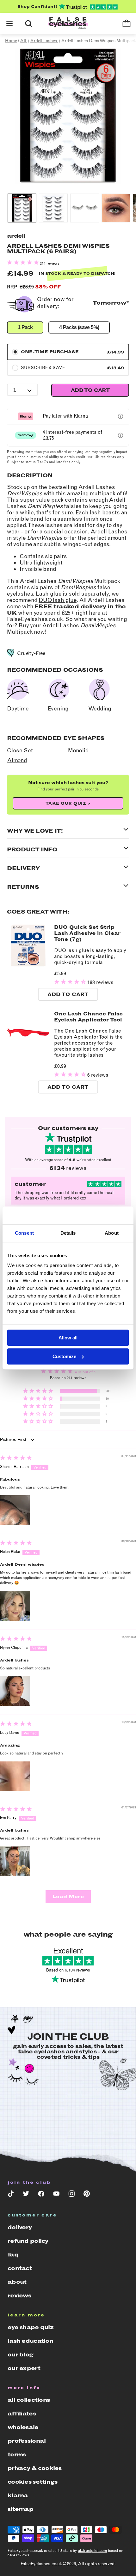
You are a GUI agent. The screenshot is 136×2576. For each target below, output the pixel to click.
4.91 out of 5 (85, 1372)
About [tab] (112, 1233)
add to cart (90, 390)
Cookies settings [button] (32, 2482)
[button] (9, 23)
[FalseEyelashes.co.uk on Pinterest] (87, 2195)
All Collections (29, 2400)
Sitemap (20, 2509)
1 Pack (25, 327)
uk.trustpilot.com (92, 2551)
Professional (27, 2441)
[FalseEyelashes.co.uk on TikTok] (11, 2195)
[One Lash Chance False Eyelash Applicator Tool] (28, 1052)
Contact (20, 2268)
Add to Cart (68, 994)
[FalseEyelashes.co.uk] (68, 24)
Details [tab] (68, 1233)
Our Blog (20, 2355)
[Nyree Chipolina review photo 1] (15, 1691)
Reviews (19, 2295)
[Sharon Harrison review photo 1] (15, 1510)
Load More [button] (68, 1896)
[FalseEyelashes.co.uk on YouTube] (56, 2195)
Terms (17, 2454)
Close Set (20, 750)
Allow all (68, 1338)
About (17, 2282)
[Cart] (127, 23)
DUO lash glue (58, 600)
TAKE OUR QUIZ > (68, 803)
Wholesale (23, 2427)
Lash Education (30, 2341)
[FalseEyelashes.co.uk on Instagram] (71, 2195)
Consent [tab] (24, 1233)
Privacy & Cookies (35, 2468)
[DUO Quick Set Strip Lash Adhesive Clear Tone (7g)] (28, 966)
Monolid (78, 750)
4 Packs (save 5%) (79, 327)
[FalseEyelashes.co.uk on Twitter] (26, 2195)
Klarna (18, 2495)
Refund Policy (28, 2241)
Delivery (20, 2227)
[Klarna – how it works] (121, 416)
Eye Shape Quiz (31, 2327)
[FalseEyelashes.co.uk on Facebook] (41, 2195)
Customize (64, 1356)
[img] (16, 1459)
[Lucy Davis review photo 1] (15, 1776)
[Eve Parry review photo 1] (15, 1861)
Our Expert (24, 2368)
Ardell (16, 236)
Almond (17, 760)
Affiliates (22, 2414)
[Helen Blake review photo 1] (15, 1606)
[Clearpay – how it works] (121, 435)
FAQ (13, 2255)
